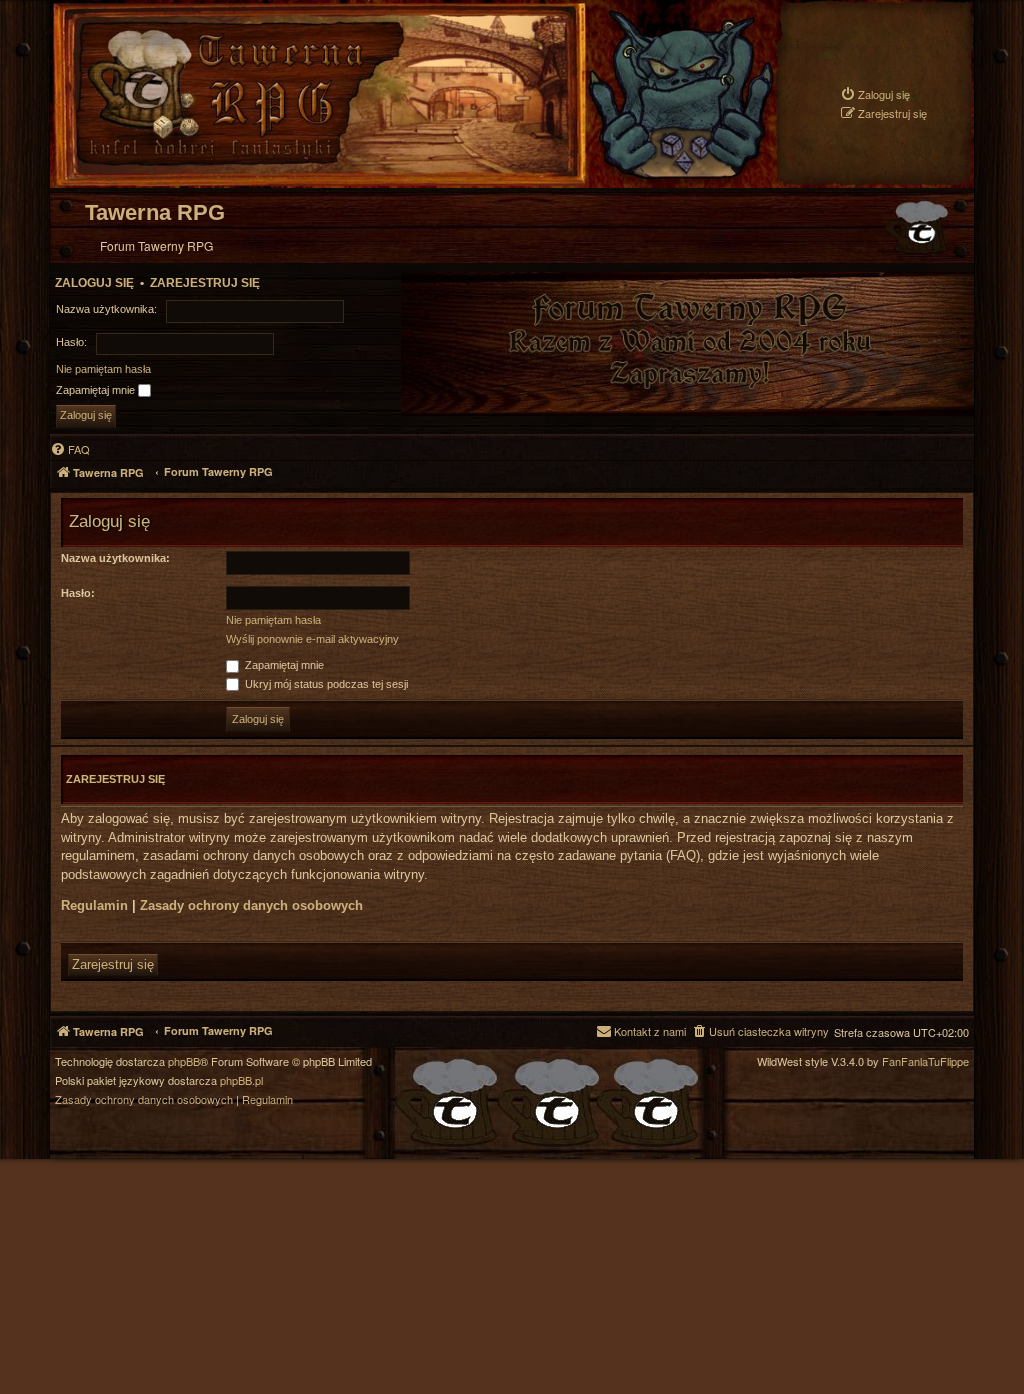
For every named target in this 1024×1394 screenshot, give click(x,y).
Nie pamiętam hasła (103, 369)
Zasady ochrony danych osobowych (251, 905)
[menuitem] (875, 94)
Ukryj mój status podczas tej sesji (325, 684)
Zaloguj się (94, 283)
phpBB (184, 1061)
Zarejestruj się (205, 283)
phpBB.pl (241, 1080)
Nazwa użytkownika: (115, 558)
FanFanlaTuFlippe (925, 1061)
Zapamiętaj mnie (97, 390)
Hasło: (78, 593)
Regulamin (94, 905)
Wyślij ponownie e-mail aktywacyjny (312, 639)
